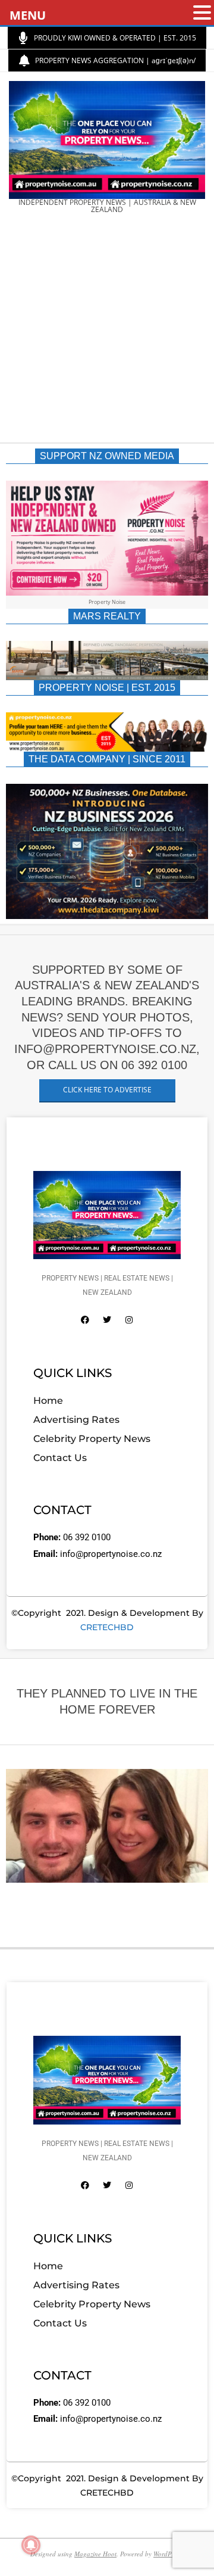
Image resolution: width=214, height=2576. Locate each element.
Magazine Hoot (95, 2554)
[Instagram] (129, 1320)
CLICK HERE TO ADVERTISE (107, 1090)
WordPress (168, 2554)
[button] (202, 13)
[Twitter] (107, 1320)
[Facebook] (85, 1320)
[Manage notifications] (31, 2545)
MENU (28, 15)
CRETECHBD (107, 1627)
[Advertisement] (107, 332)
